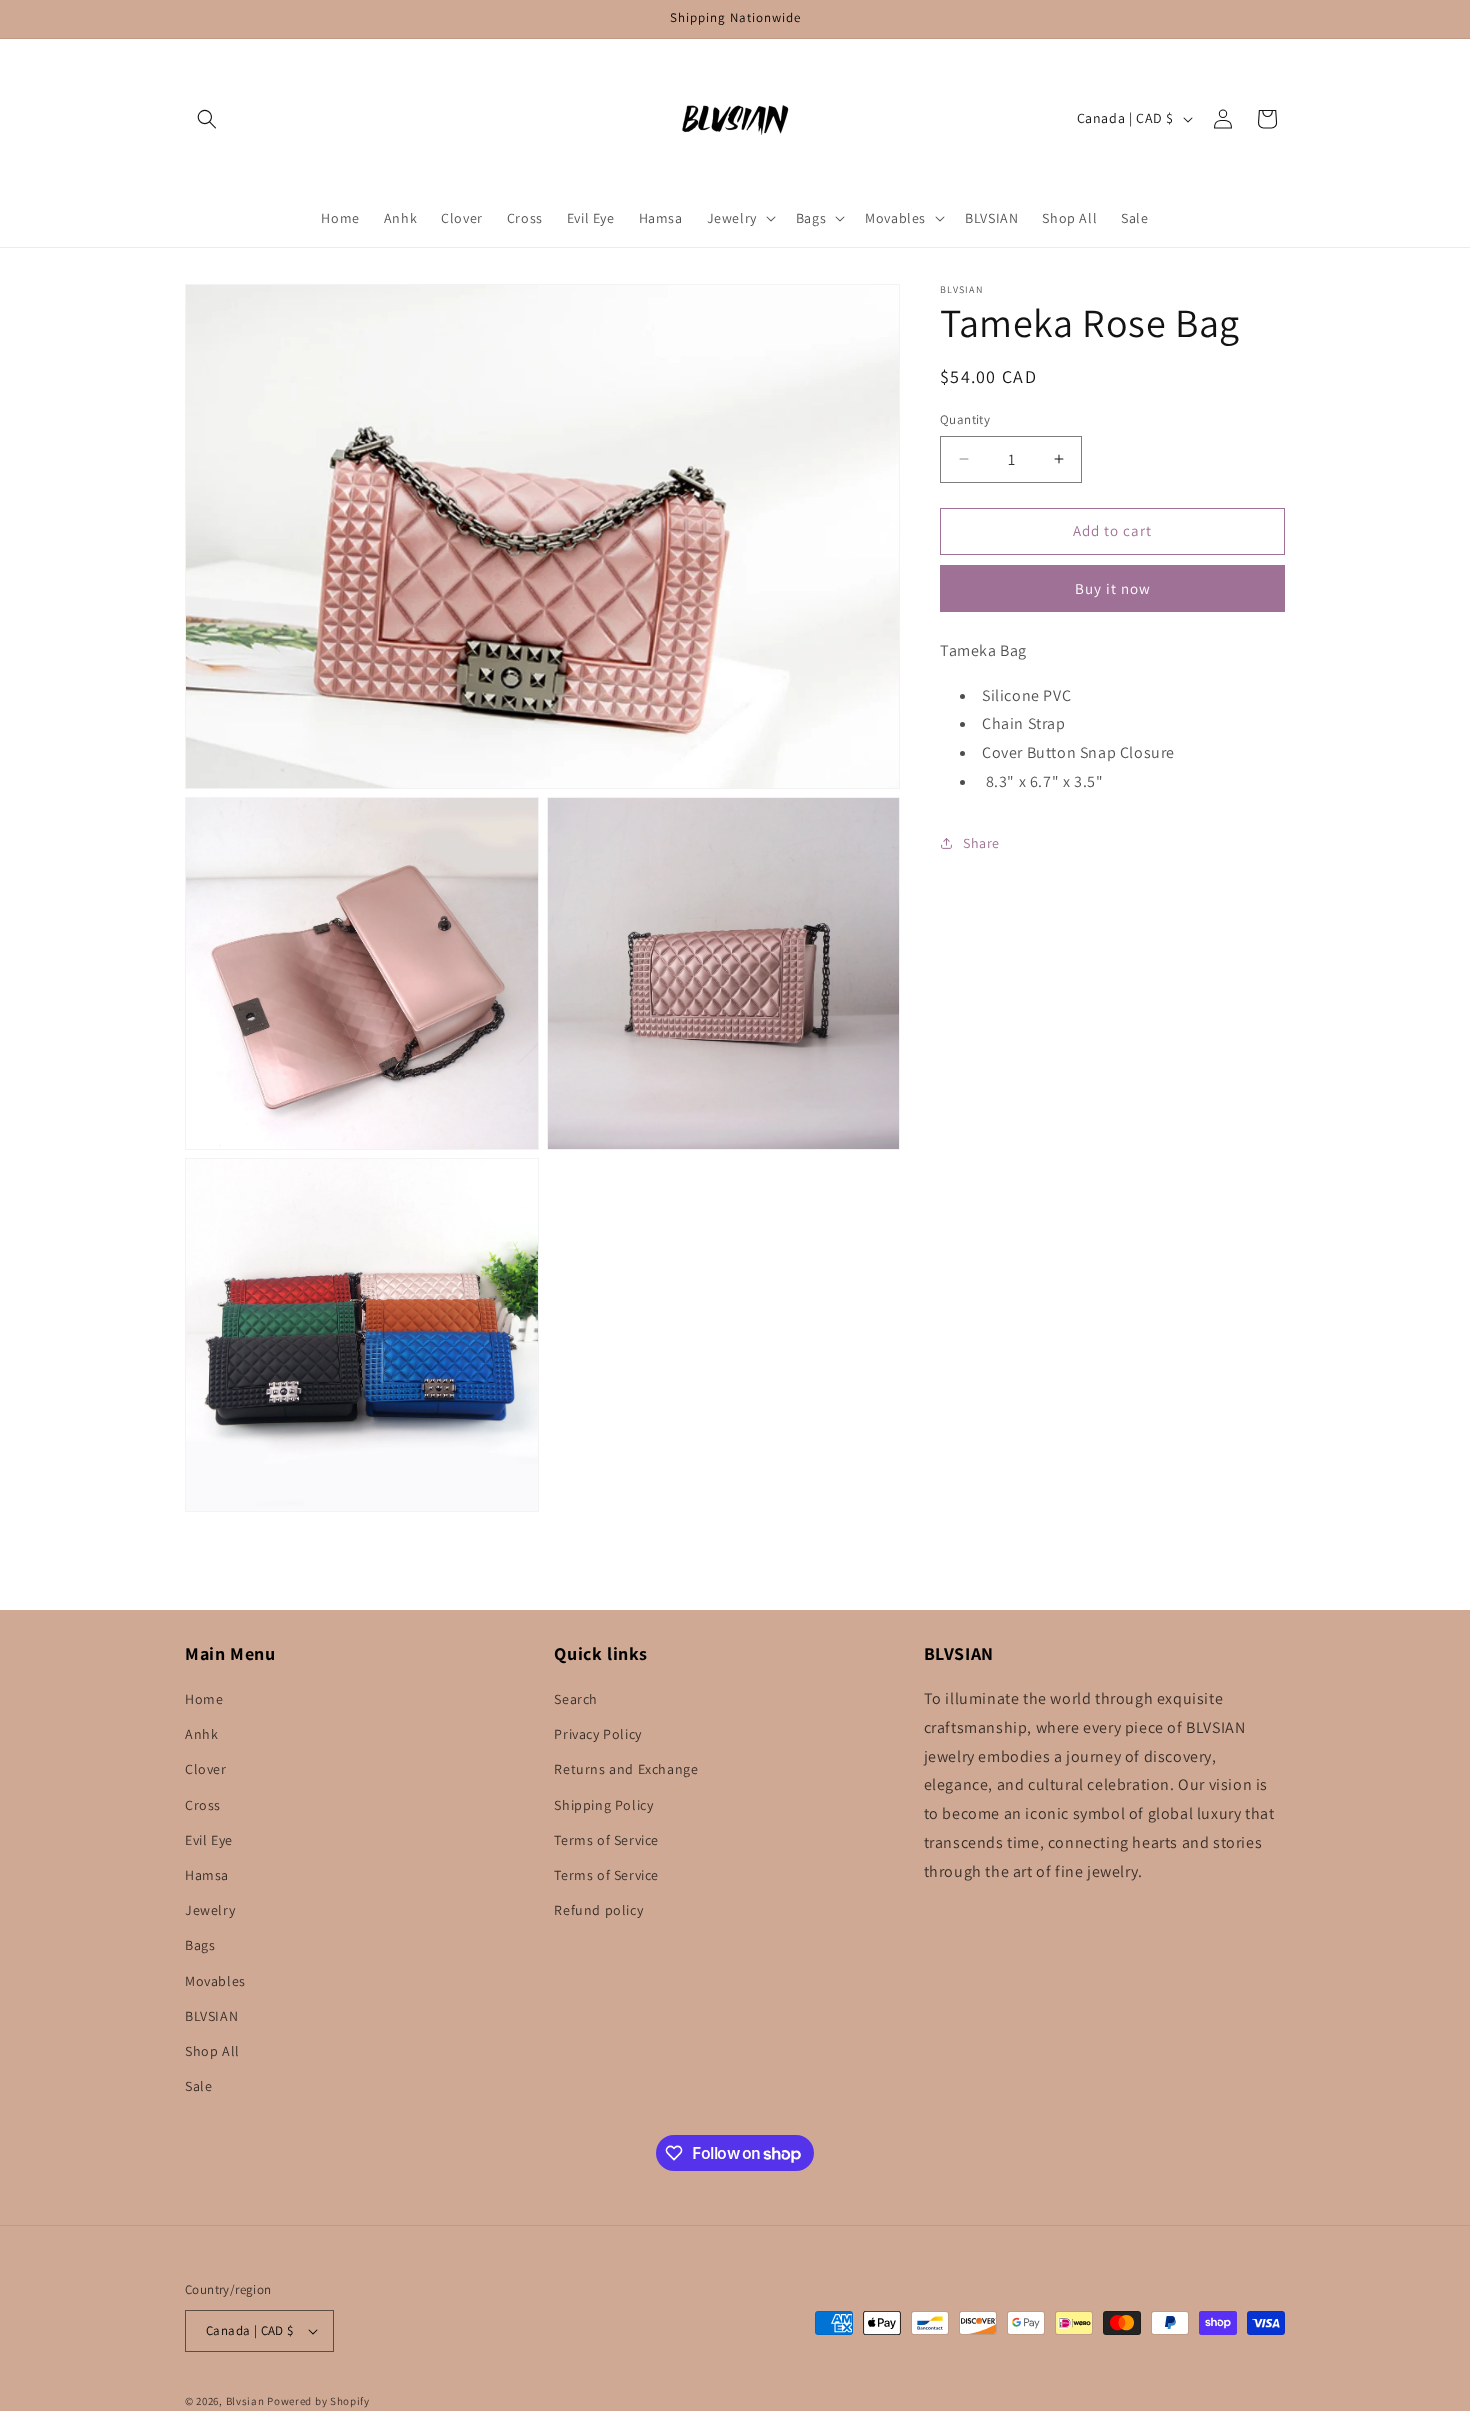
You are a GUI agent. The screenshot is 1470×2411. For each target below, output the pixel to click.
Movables (215, 1981)
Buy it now (1113, 587)
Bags (200, 1946)
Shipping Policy (603, 1805)
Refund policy (598, 1911)
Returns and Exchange (626, 1770)
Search (576, 1700)
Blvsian (245, 2401)
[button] (207, 119)
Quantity (965, 419)
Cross (203, 1805)
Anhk (201, 1735)
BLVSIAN (211, 2017)
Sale (198, 2087)
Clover (206, 1770)
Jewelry (210, 1911)
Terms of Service (606, 1841)
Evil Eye (209, 1841)
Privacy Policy (597, 1735)
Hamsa (207, 1876)
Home (204, 1700)
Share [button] (981, 843)
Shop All (212, 2052)
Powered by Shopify (318, 2401)
